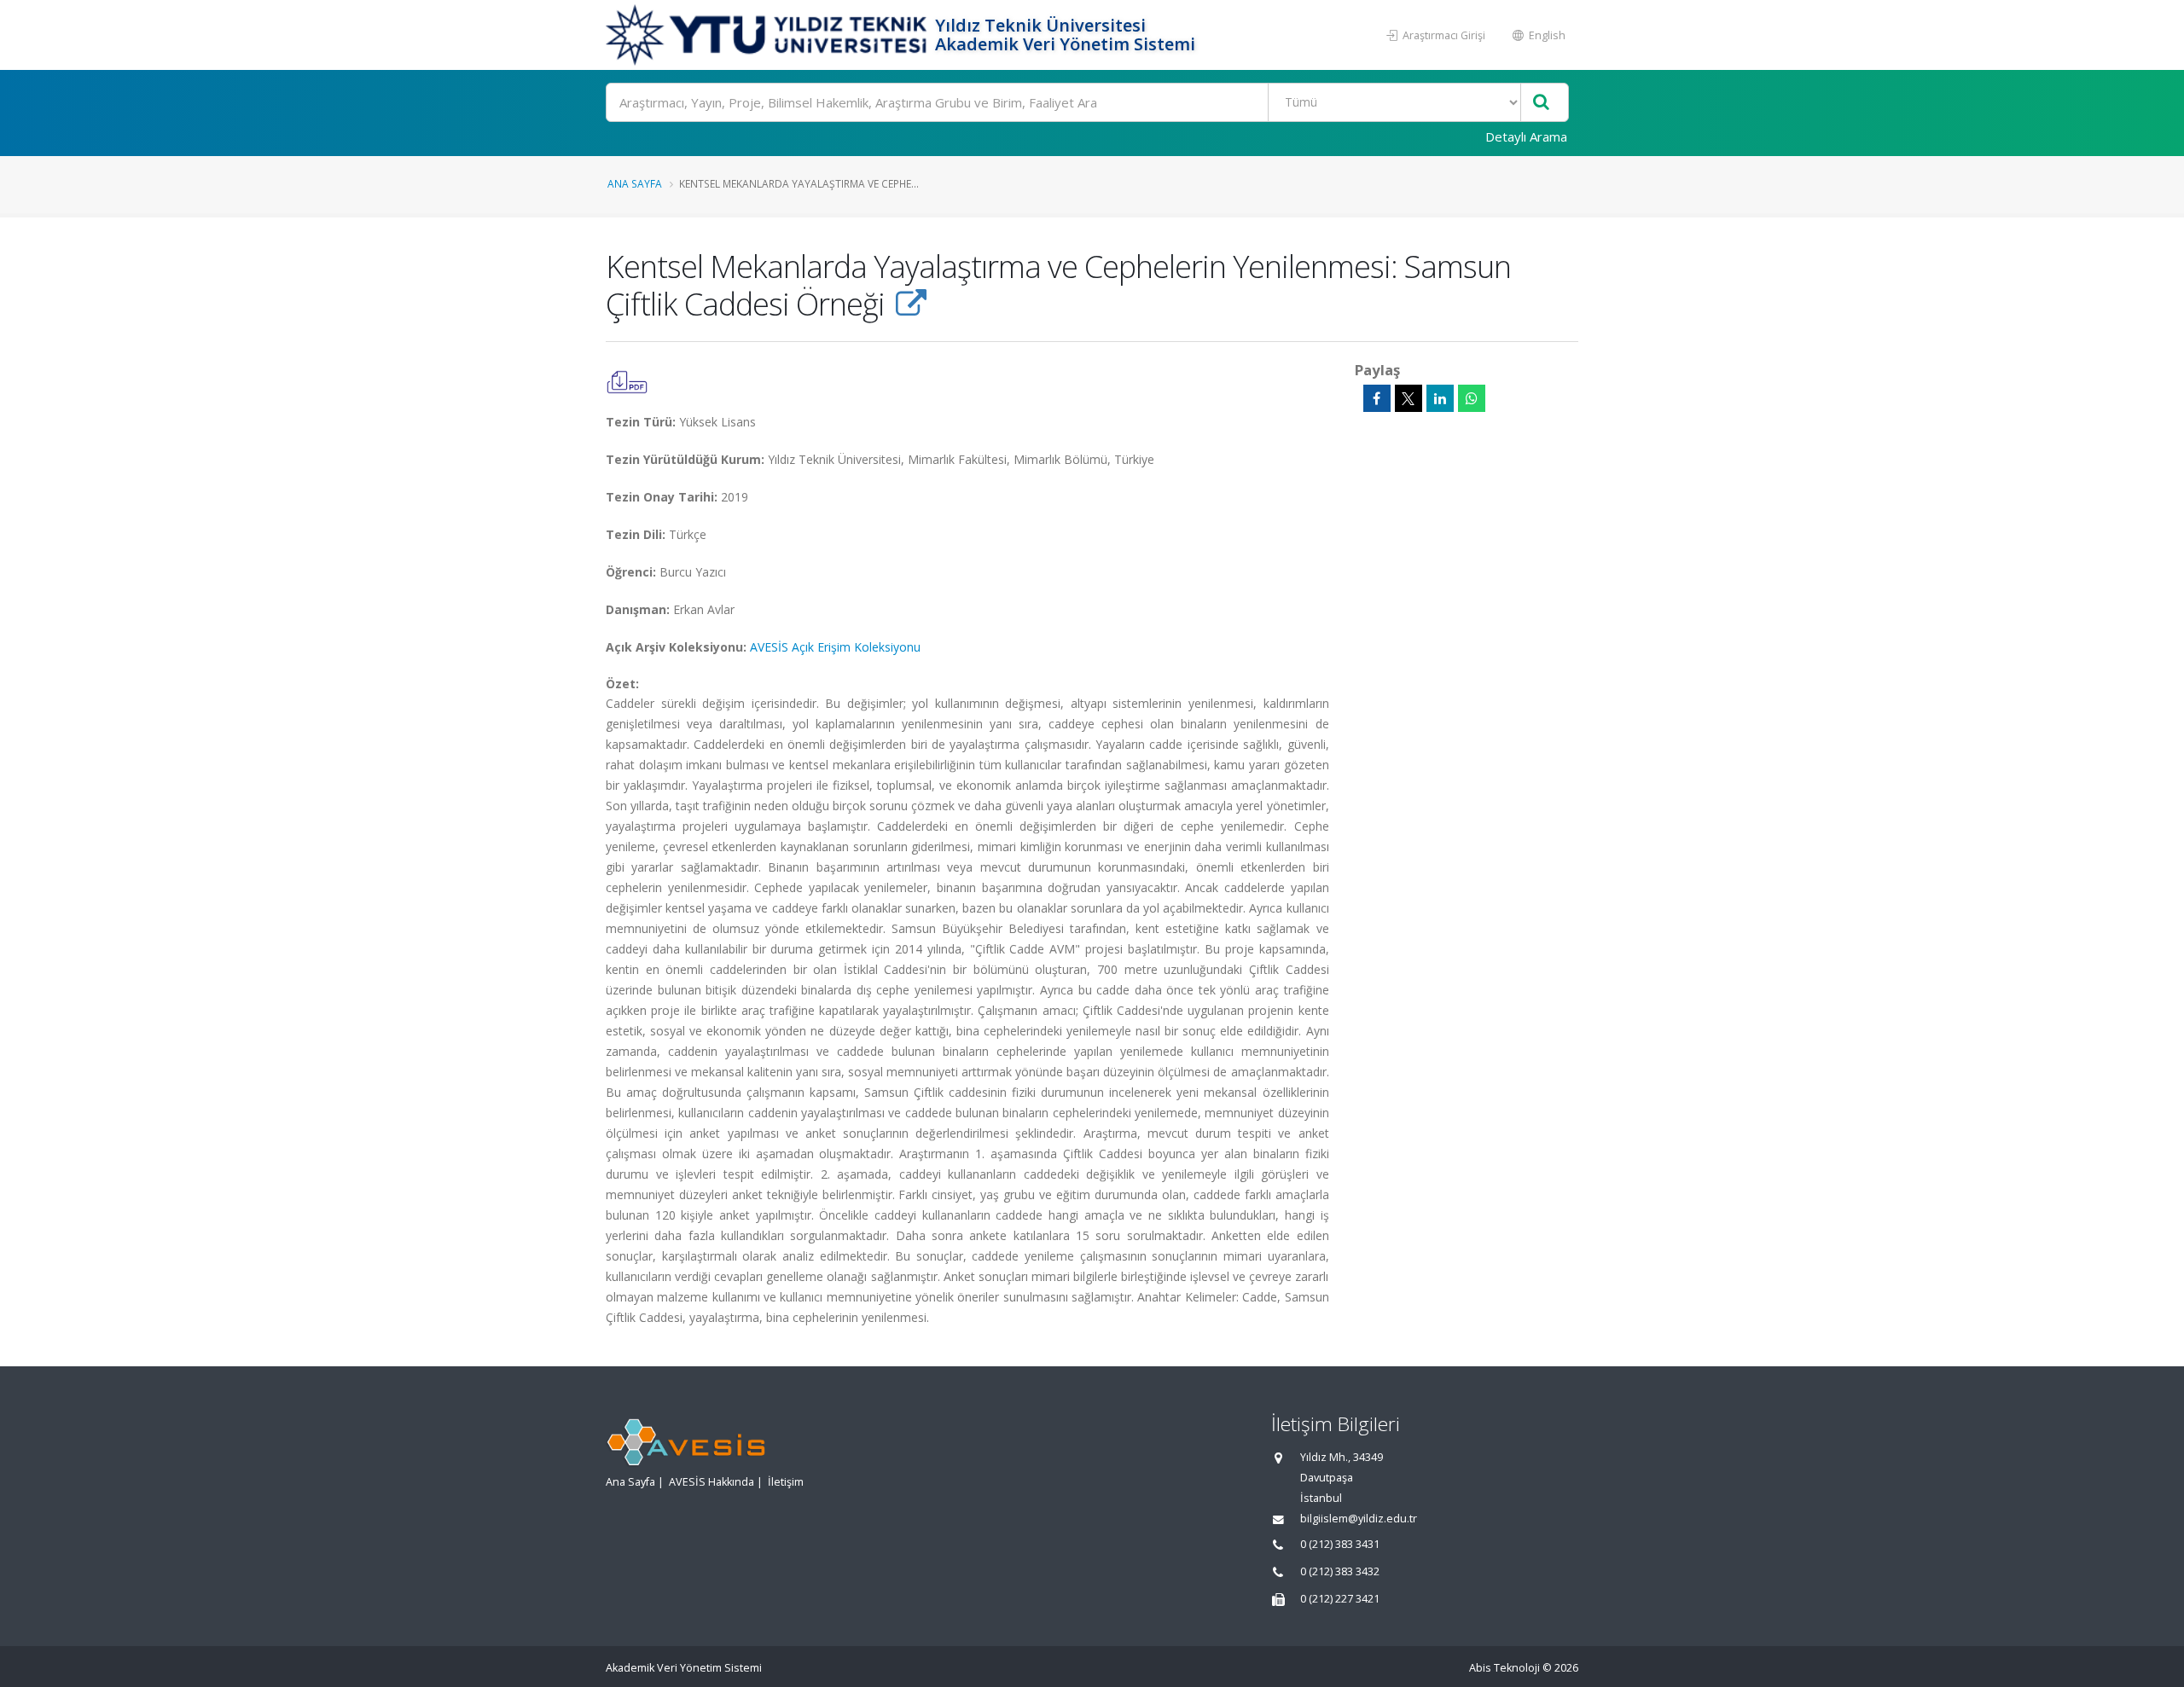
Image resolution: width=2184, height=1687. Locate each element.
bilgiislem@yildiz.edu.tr (1359, 1519)
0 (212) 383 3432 (1340, 1571)
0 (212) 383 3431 (1340, 1544)
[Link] (911, 304)
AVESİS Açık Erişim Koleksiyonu (835, 647)
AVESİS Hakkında (712, 1482)
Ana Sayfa (635, 183)
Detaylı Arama (1526, 136)
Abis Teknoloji (1504, 1668)
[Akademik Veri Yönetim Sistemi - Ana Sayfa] (768, 35)
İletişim (786, 1482)
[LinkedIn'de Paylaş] (1440, 398)
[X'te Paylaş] (1409, 398)
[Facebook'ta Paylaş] (1377, 398)
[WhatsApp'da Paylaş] (1472, 398)
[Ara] (1541, 103)
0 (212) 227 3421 (1340, 1599)
